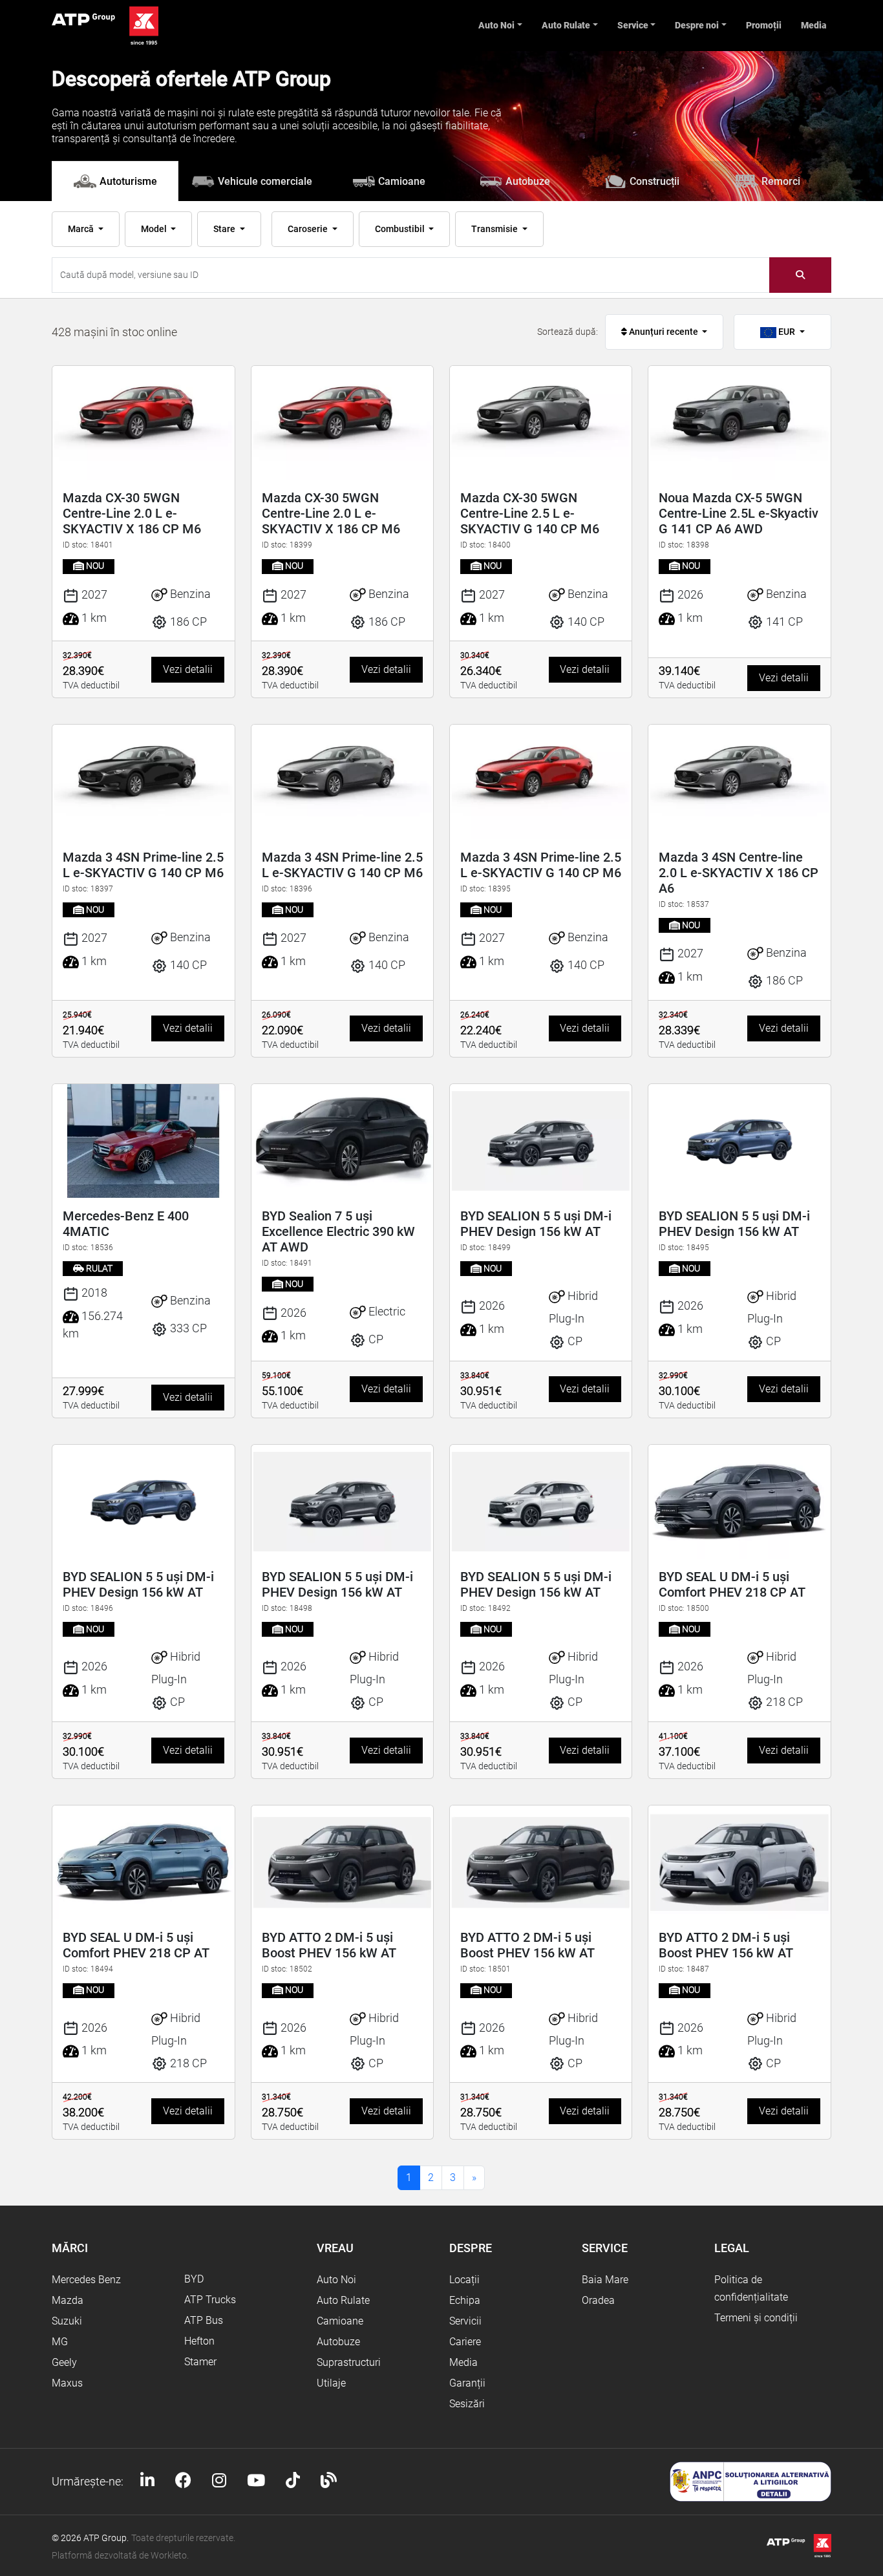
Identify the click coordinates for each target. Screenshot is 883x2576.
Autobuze (338, 2342)
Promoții (764, 25)
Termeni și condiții (756, 2318)
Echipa (465, 2300)
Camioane (340, 2321)
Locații (464, 2280)
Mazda (68, 2300)
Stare (225, 229)
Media (814, 25)
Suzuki (67, 2321)
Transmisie (495, 229)
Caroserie (309, 229)
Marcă (82, 229)
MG (60, 2342)
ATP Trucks (210, 2300)
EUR (787, 332)
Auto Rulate (566, 25)
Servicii (465, 2321)
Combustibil (401, 229)
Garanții (467, 2383)
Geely (64, 2362)
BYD (194, 2279)
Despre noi (697, 25)
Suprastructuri (349, 2362)
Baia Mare (605, 2280)
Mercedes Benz (86, 2280)
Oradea (598, 2300)
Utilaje (331, 2383)
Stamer (200, 2362)
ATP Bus (204, 2320)
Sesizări (467, 2404)
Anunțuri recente (664, 332)
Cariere (465, 2342)
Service (633, 25)
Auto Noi (496, 25)
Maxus (67, 2383)
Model (155, 229)
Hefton (199, 2341)
